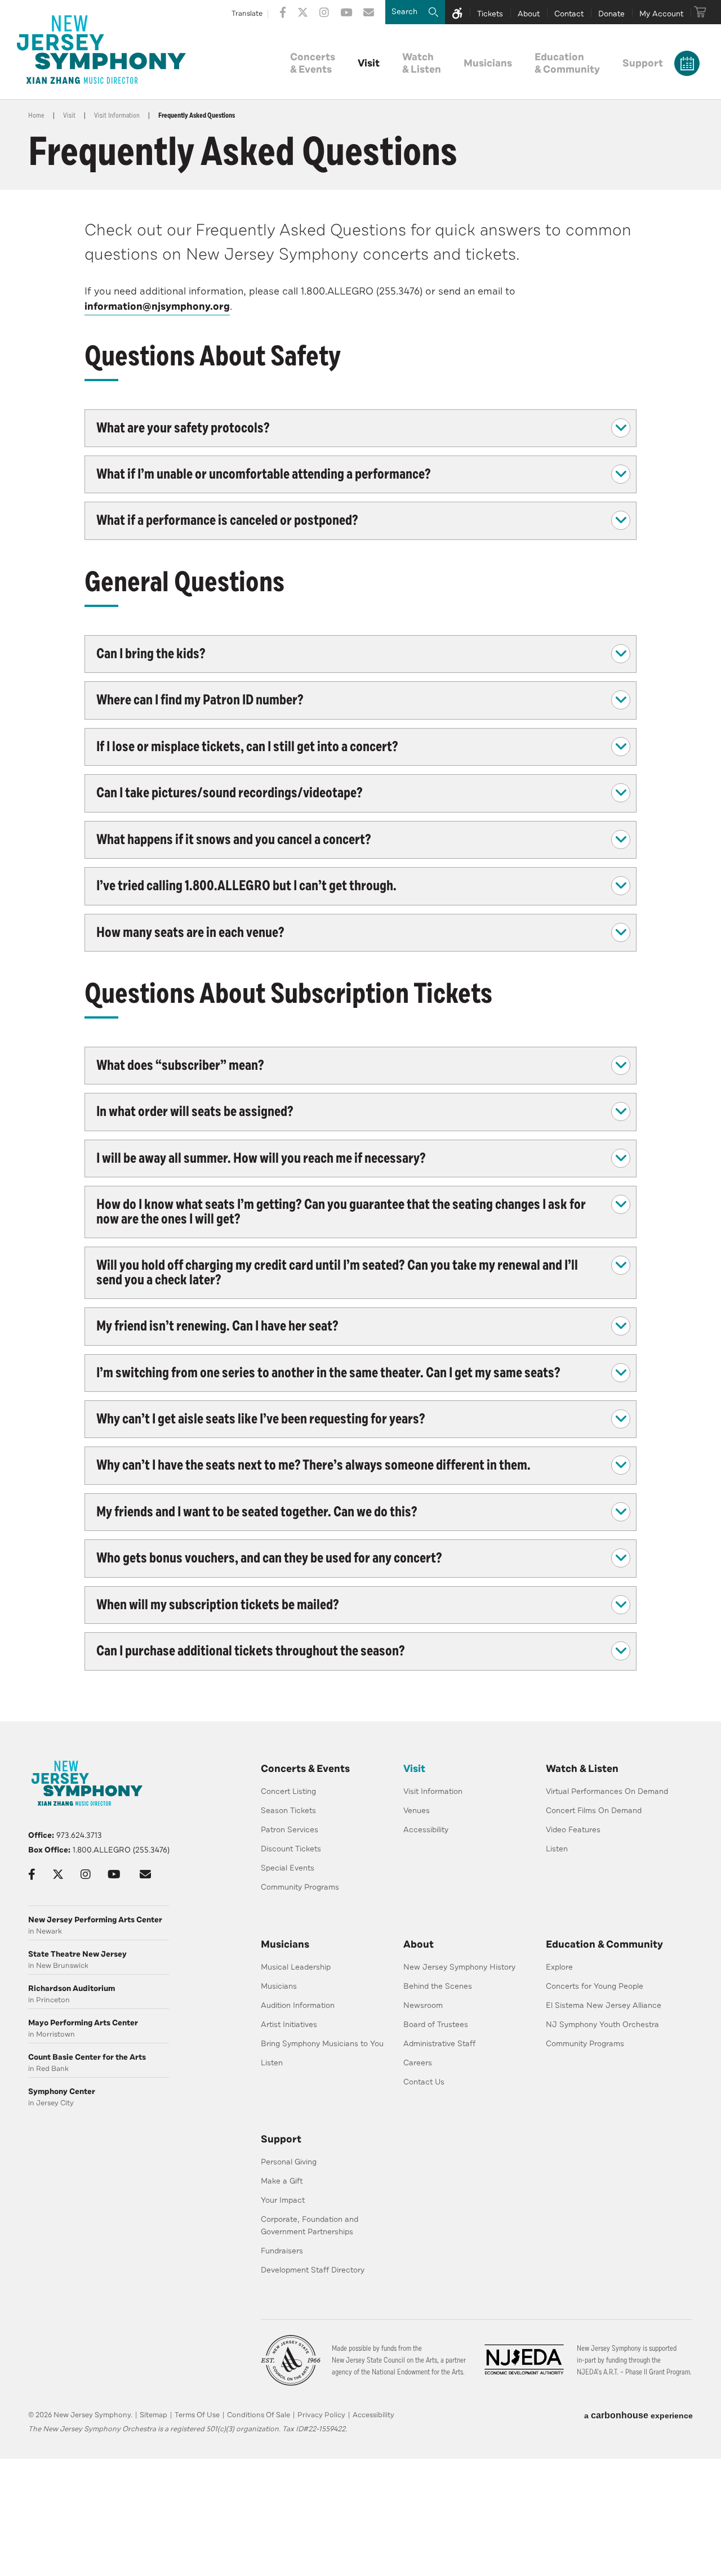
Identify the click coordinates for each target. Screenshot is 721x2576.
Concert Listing (288, 1791)
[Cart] (700, 12)
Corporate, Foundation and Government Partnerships (310, 2225)
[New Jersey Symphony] (101, 50)
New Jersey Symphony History (459, 1967)
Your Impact (283, 2200)
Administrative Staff (439, 2044)
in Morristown (83, 2028)
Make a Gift (282, 2181)
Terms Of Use (197, 2415)
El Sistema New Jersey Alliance (604, 2005)
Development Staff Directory (313, 2270)
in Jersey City (62, 2097)
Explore (559, 1967)
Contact (569, 14)
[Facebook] (283, 12)
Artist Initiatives (289, 2024)
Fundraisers (282, 2251)
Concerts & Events (305, 1769)
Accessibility (426, 1830)
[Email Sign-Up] (369, 12)
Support (643, 63)
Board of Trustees (436, 2024)
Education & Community (604, 1944)
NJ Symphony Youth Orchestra (602, 2024)
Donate (611, 14)
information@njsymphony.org (157, 306)
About (529, 14)
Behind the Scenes (438, 1986)
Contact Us (424, 2082)
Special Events (288, 1868)
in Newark (95, 1925)
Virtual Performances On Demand (607, 1791)
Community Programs (300, 1887)
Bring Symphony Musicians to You (322, 2044)
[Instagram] (324, 12)
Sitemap (153, 2415)
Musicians (488, 63)
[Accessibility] (457, 12)
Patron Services (290, 1830)
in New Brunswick (77, 1960)
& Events (313, 63)
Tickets (490, 14)
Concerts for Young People (595, 1986)
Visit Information (117, 115)
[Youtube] (346, 12)
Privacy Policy (321, 2415)
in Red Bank (87, 2063)
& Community (567, 63)
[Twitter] (303, 12)
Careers (418, 2063)
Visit (369, 63)
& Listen (422, 63)
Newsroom (423, 2005)
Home (36, 115)
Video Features (573, 1830)
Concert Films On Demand (594, 1811)
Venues (417, 1811)
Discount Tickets (291, 1849)
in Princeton (72, 1994)
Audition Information (298, 2005)
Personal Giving (289, 2162)
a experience (638, 2415)
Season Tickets (288, 1811)
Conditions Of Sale (259, 2415)
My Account (661, 14)
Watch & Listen (582, 1769)
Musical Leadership (296, 1967)
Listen (557, 1849)
